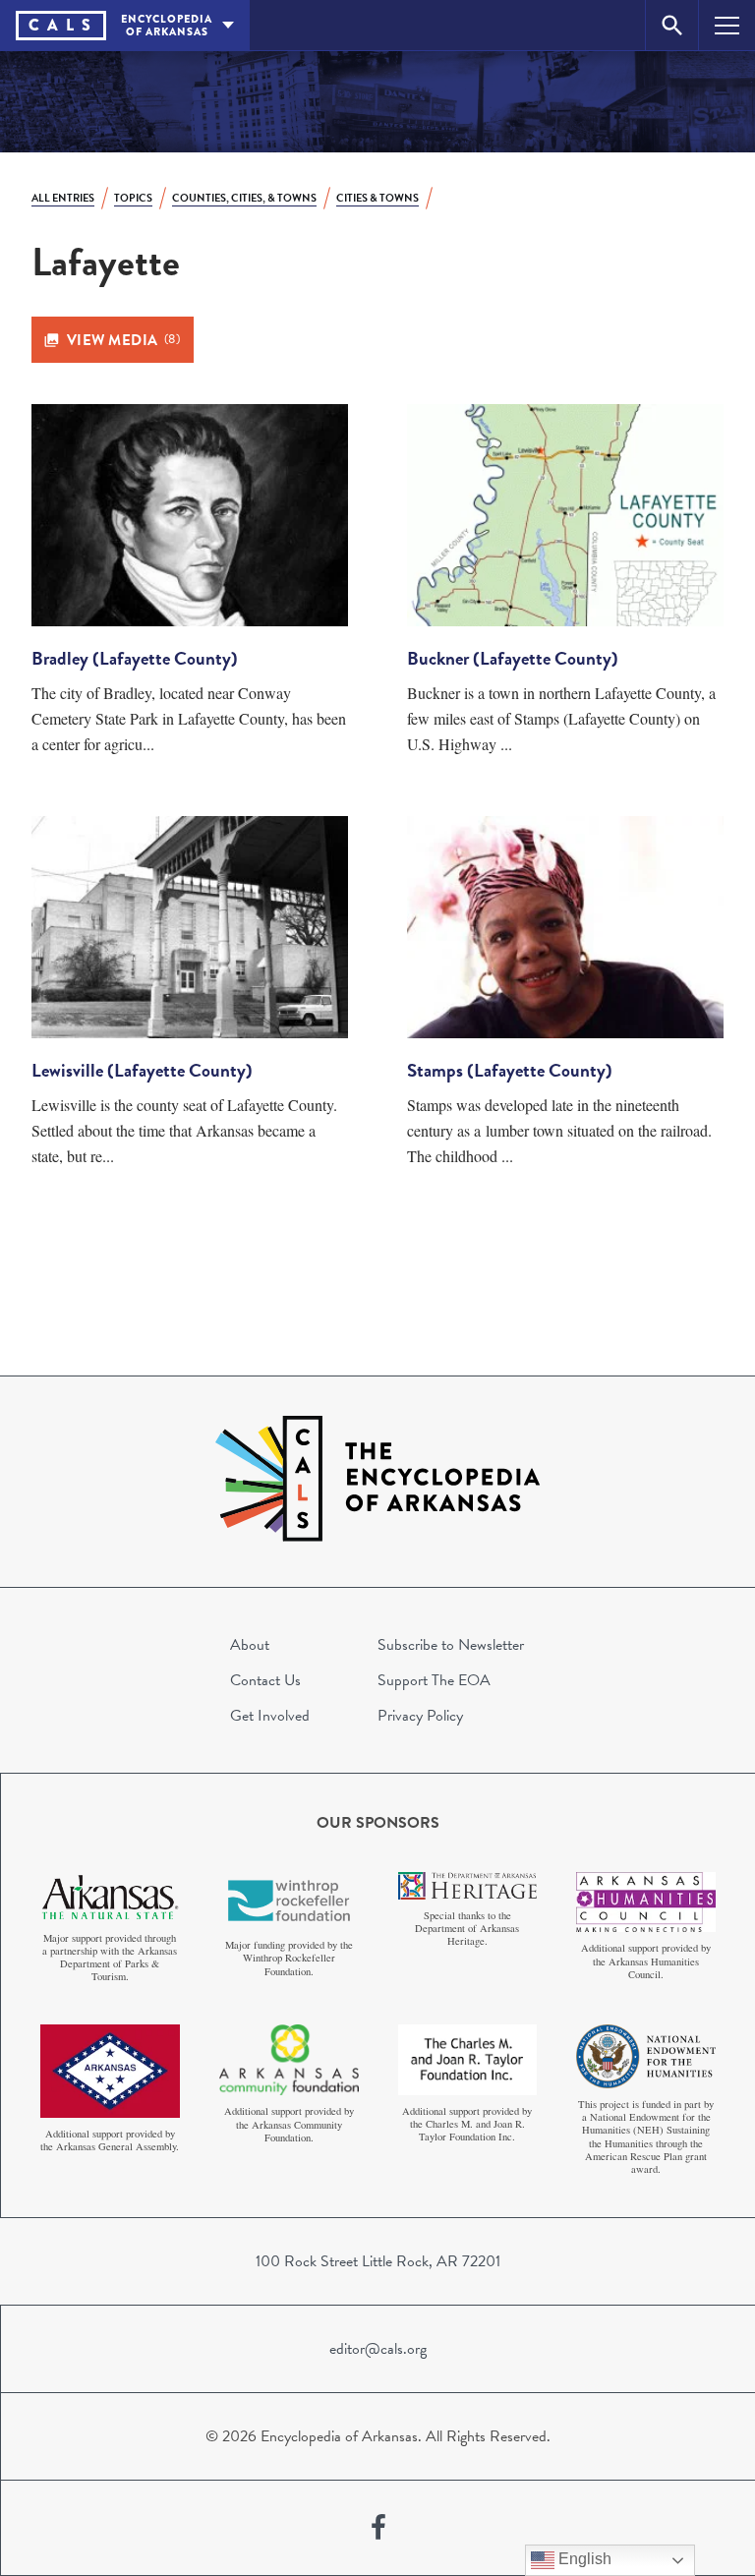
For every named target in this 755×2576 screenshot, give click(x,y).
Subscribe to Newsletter (451, 1645)
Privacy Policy (420, 1716)
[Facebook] (378, 2528)
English (583, 2559)
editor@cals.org (378, 2349)
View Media (124, 340)
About (250, 1645)
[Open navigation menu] (727, 25)
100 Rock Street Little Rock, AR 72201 (378, 2261)
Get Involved (270, 1716)
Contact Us (265, 1680)
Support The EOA (434, 1680)
